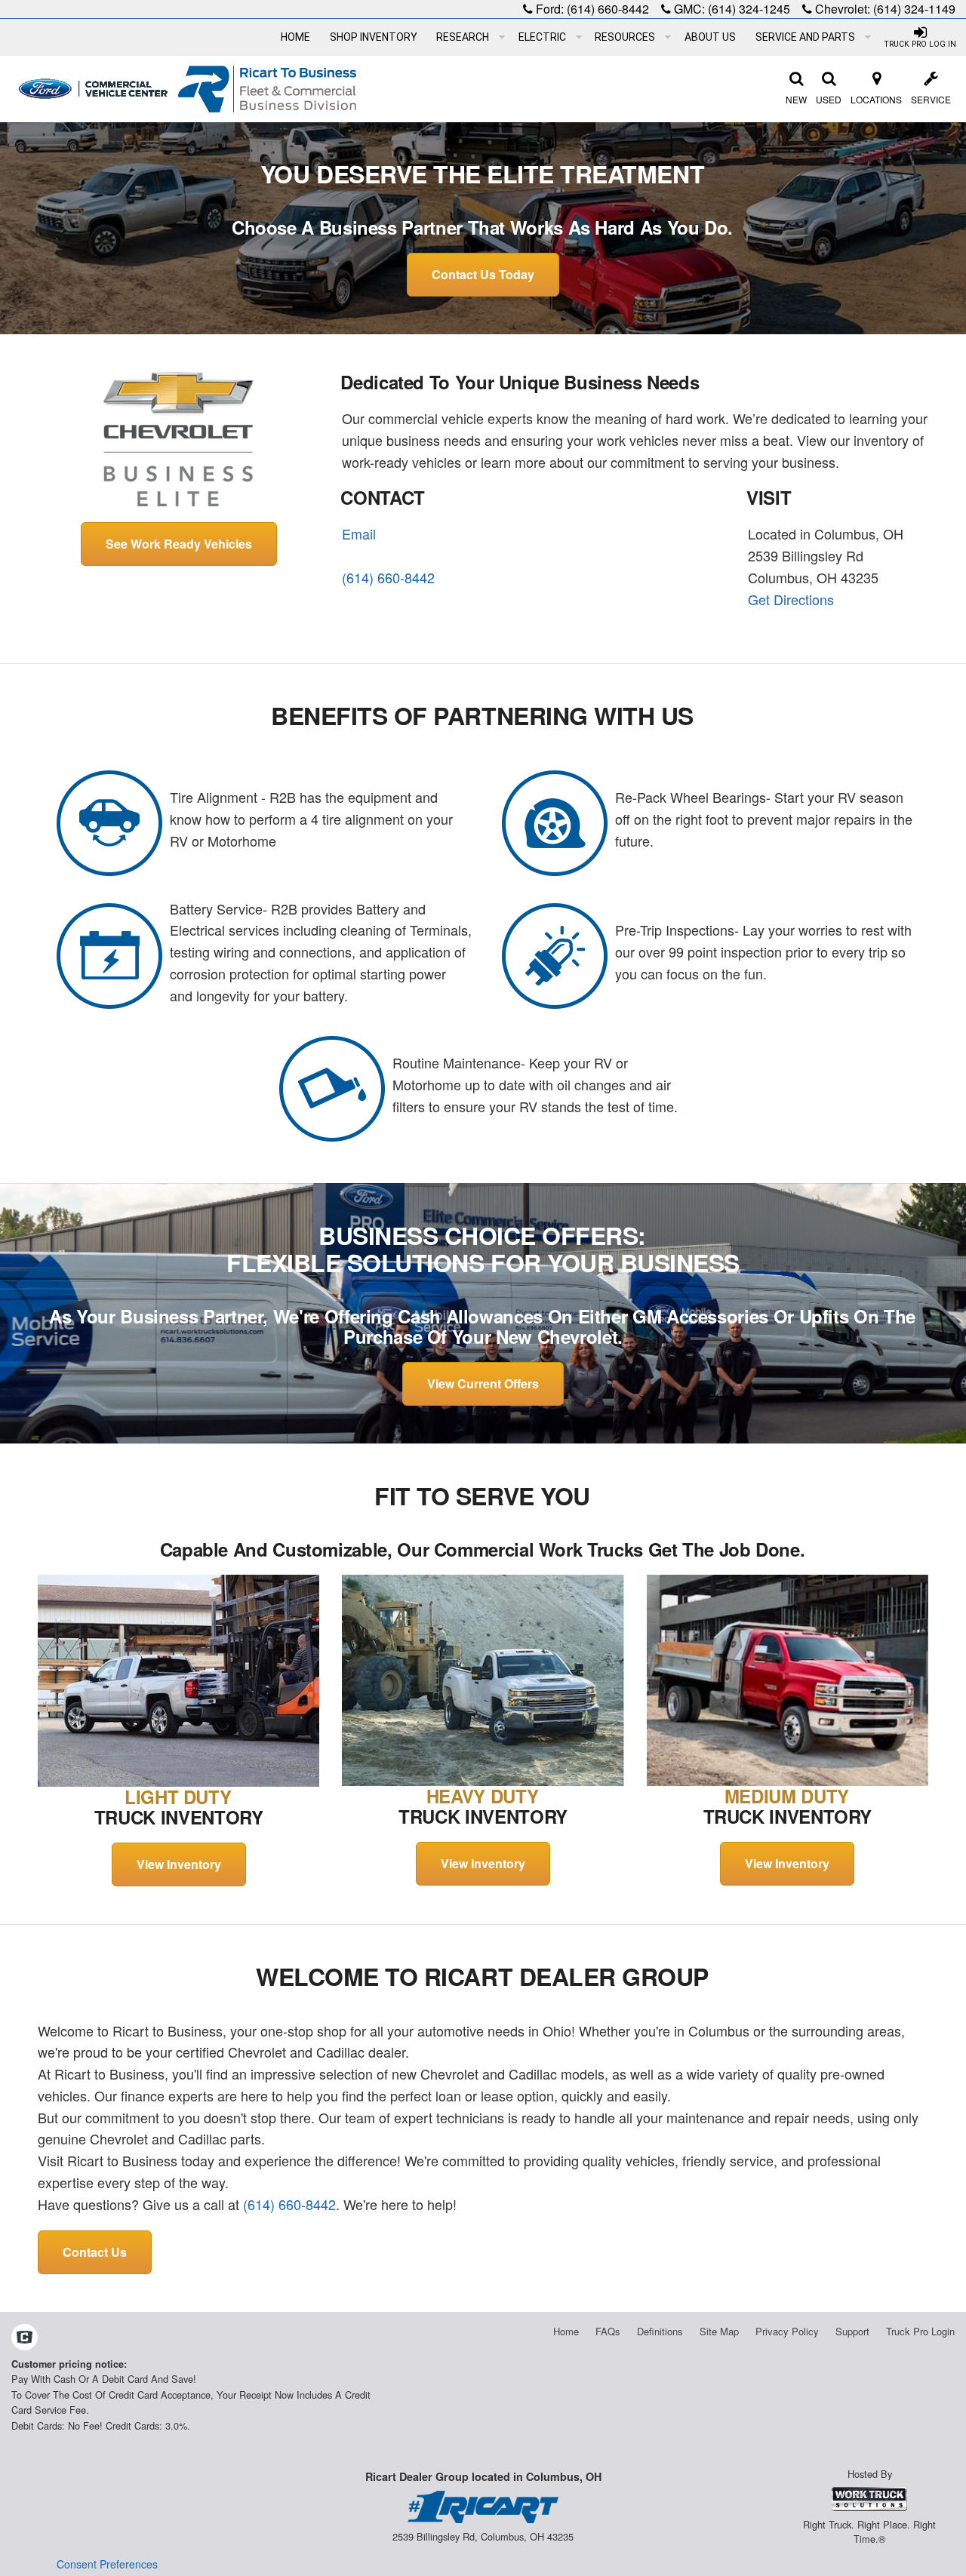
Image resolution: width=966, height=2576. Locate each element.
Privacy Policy (787, 2331)
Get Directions (791, 599)
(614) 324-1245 (749, 9)
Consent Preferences (107, 2564)
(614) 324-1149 (914, 9)
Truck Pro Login (920, 2331)
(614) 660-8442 (608, 9)
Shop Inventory (374, 37)
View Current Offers (483, 1383)
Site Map (719, 2331)
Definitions (660, 2331)
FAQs (608, 2331)
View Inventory (179, 1864)
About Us (710, 37)
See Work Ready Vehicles (179, 544)
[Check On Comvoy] (25, 2338)
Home (295, 37)
